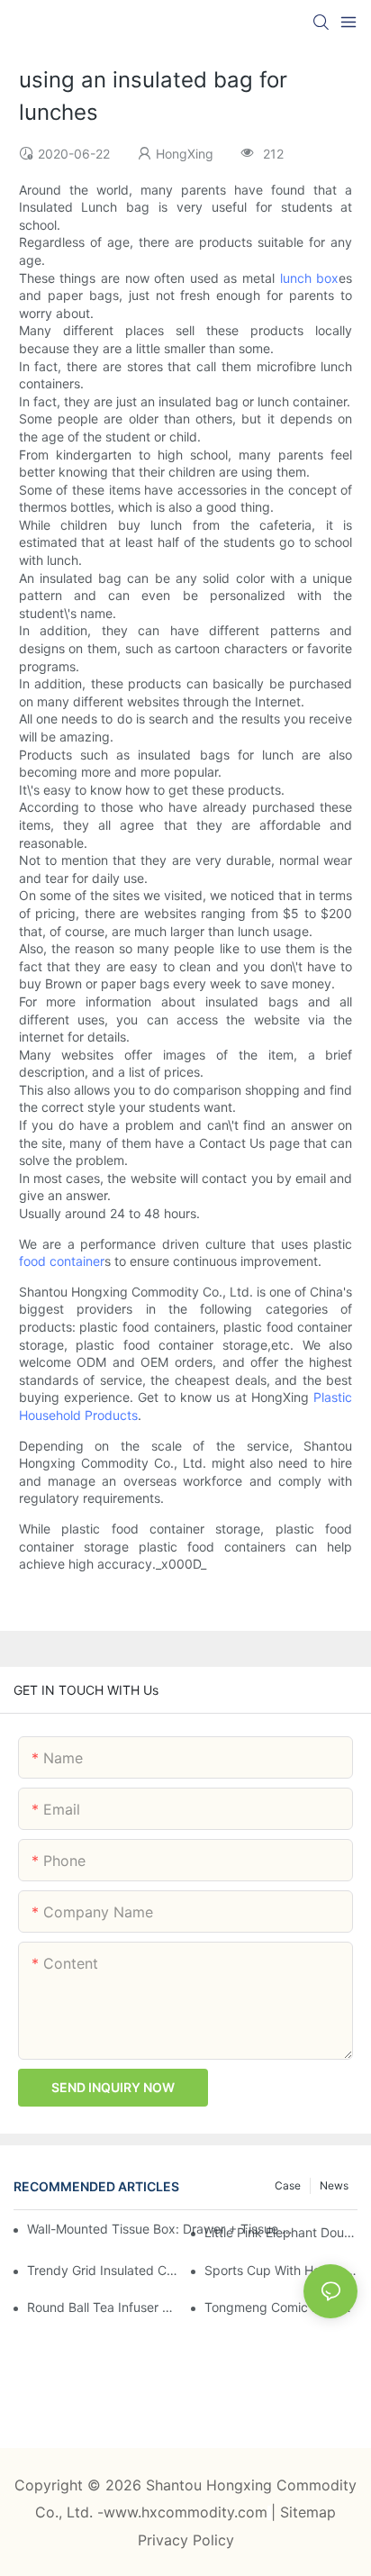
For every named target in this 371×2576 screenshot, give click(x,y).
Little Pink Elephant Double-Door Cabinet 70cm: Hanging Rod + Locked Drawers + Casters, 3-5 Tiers (281, 2232)
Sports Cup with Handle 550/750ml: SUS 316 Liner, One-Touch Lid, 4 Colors (281, 2270)
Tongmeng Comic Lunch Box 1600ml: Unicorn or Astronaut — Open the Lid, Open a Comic (281, 2307)
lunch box (310, 278)
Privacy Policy (186, 2540)
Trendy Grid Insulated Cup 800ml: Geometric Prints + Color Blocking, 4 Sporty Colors (104, 2270)
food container (62, 1261)
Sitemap (308, 2512)
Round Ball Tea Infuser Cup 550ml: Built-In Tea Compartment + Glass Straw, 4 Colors (104, 2307)
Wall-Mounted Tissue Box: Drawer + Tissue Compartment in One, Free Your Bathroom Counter (162, 2229)
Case (288, 2185)
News (334, 2185)
